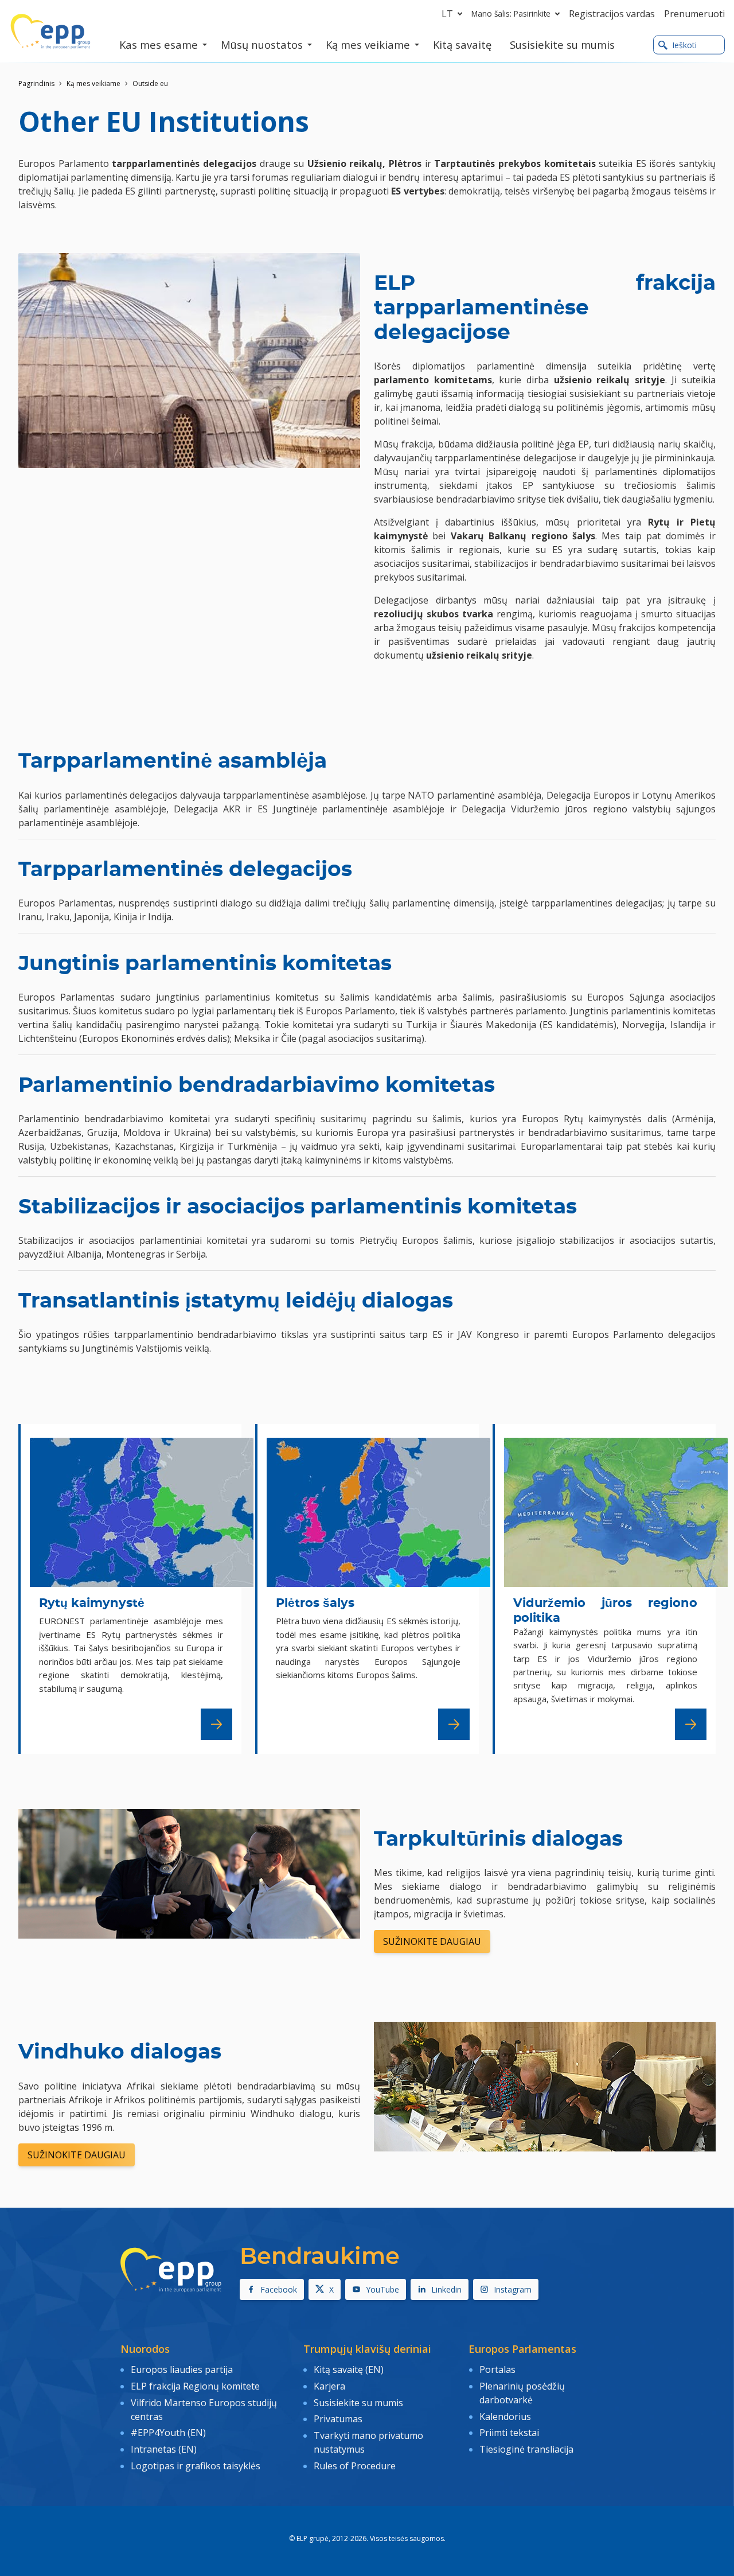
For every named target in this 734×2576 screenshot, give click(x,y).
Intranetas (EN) (164, 2449)
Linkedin (446, 2289)
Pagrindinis (36, 83)
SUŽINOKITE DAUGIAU (432, 1941)
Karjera (329, 2386)
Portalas (497, 2369)
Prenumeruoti (694, 14)
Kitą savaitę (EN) (349, 2369)
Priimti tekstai (509, 2433)
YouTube (382, 2289)
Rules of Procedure (355, 2466)
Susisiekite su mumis (358, 2403)
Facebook (279, 2289)
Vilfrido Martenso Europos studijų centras (204, 2410)
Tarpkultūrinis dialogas (498, 1839)
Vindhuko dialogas (120, 2052)
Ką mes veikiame (93, 83)
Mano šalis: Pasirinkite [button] (511, 13)
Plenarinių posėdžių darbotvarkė (522, 2393)
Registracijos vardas (612, 14)
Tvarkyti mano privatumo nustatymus (368, 2442)
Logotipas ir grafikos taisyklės (196, 2466)
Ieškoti (684, 45)
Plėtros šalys (315, 1603)
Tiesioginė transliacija (526, 2449)
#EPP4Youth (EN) (168, 2433)
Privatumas (338, 2419)
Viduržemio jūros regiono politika (605, 1610)
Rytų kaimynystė (92, 1603)
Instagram (513, 2289)
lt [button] (447, 14)
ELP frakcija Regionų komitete (195, 2386)
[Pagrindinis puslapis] (50, 32)
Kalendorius (505, 2417)
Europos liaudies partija (182, 2369)
